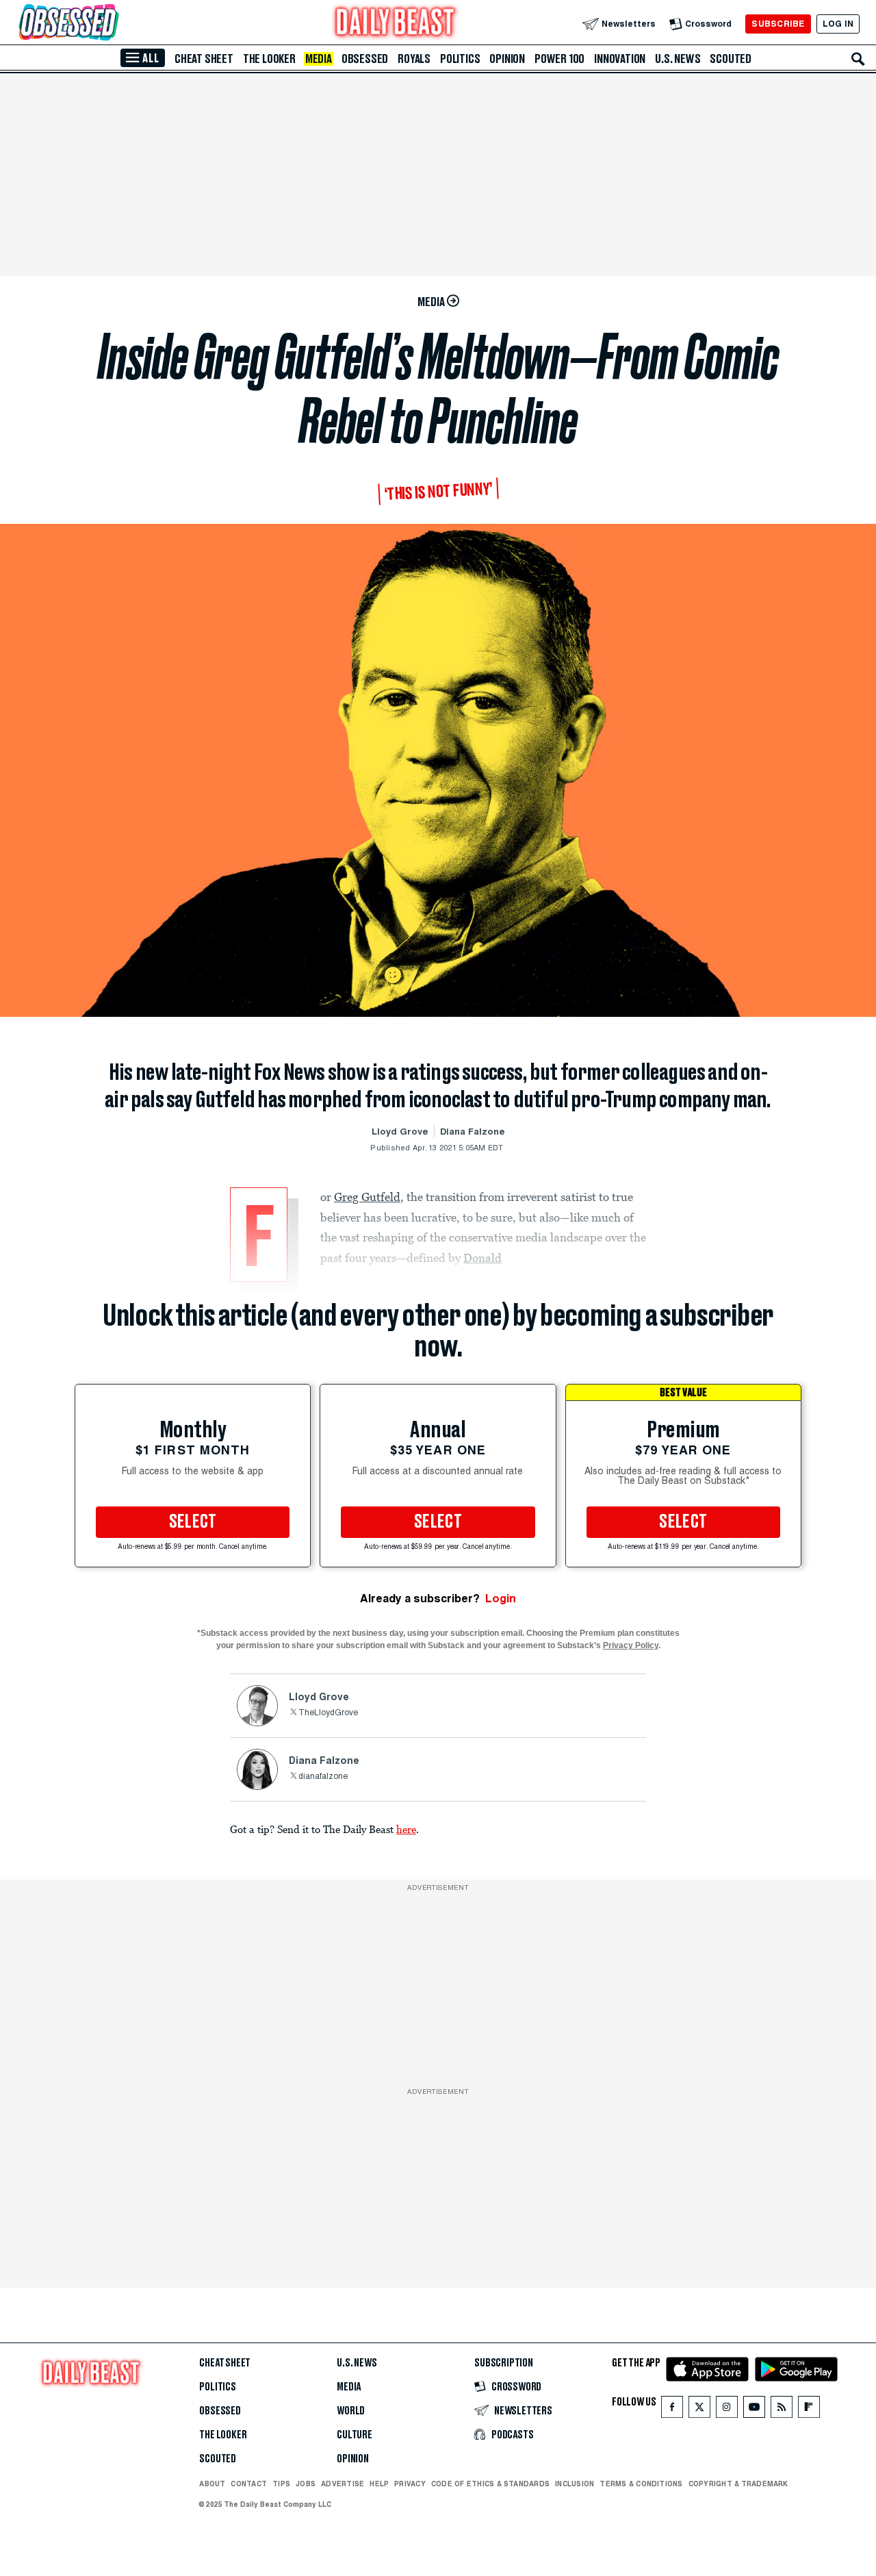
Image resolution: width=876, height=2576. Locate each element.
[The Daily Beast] (396, 24)
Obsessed (365, 59)
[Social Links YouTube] (754, 2410)
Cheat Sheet (204, 59)
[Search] (858, 59)
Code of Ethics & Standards (490, 2484)
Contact (249, 2484)
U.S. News (678, 59)
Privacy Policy (631, 1645)
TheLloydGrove (328, 1713)
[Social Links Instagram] (727, 2410)
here (406, 1829)
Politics (460, 59)
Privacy (410, 2484)
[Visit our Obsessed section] (112, 24)
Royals (414, 59)
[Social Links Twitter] (699, 2410)
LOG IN (838, 24)
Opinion (507, 59)
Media (319, 59)
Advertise (343, 2484)
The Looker (269, 59)
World (351, 2411)
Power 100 (559, 59)
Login (501, 1599)
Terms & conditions (641, 2484)
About (212, 2484)
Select (193, 1522)
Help (379, 2484)
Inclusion (575, 2484)
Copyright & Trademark (738, 2484)
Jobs (306, 2484)
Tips (281, 2484)
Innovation (620, 59)
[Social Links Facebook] (672, 2410)
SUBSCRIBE (778, 24)
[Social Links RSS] (782, 2410)
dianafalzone (323, 1777)
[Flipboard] (809, 2410)
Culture (355, 2435)
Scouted (731, 59)
